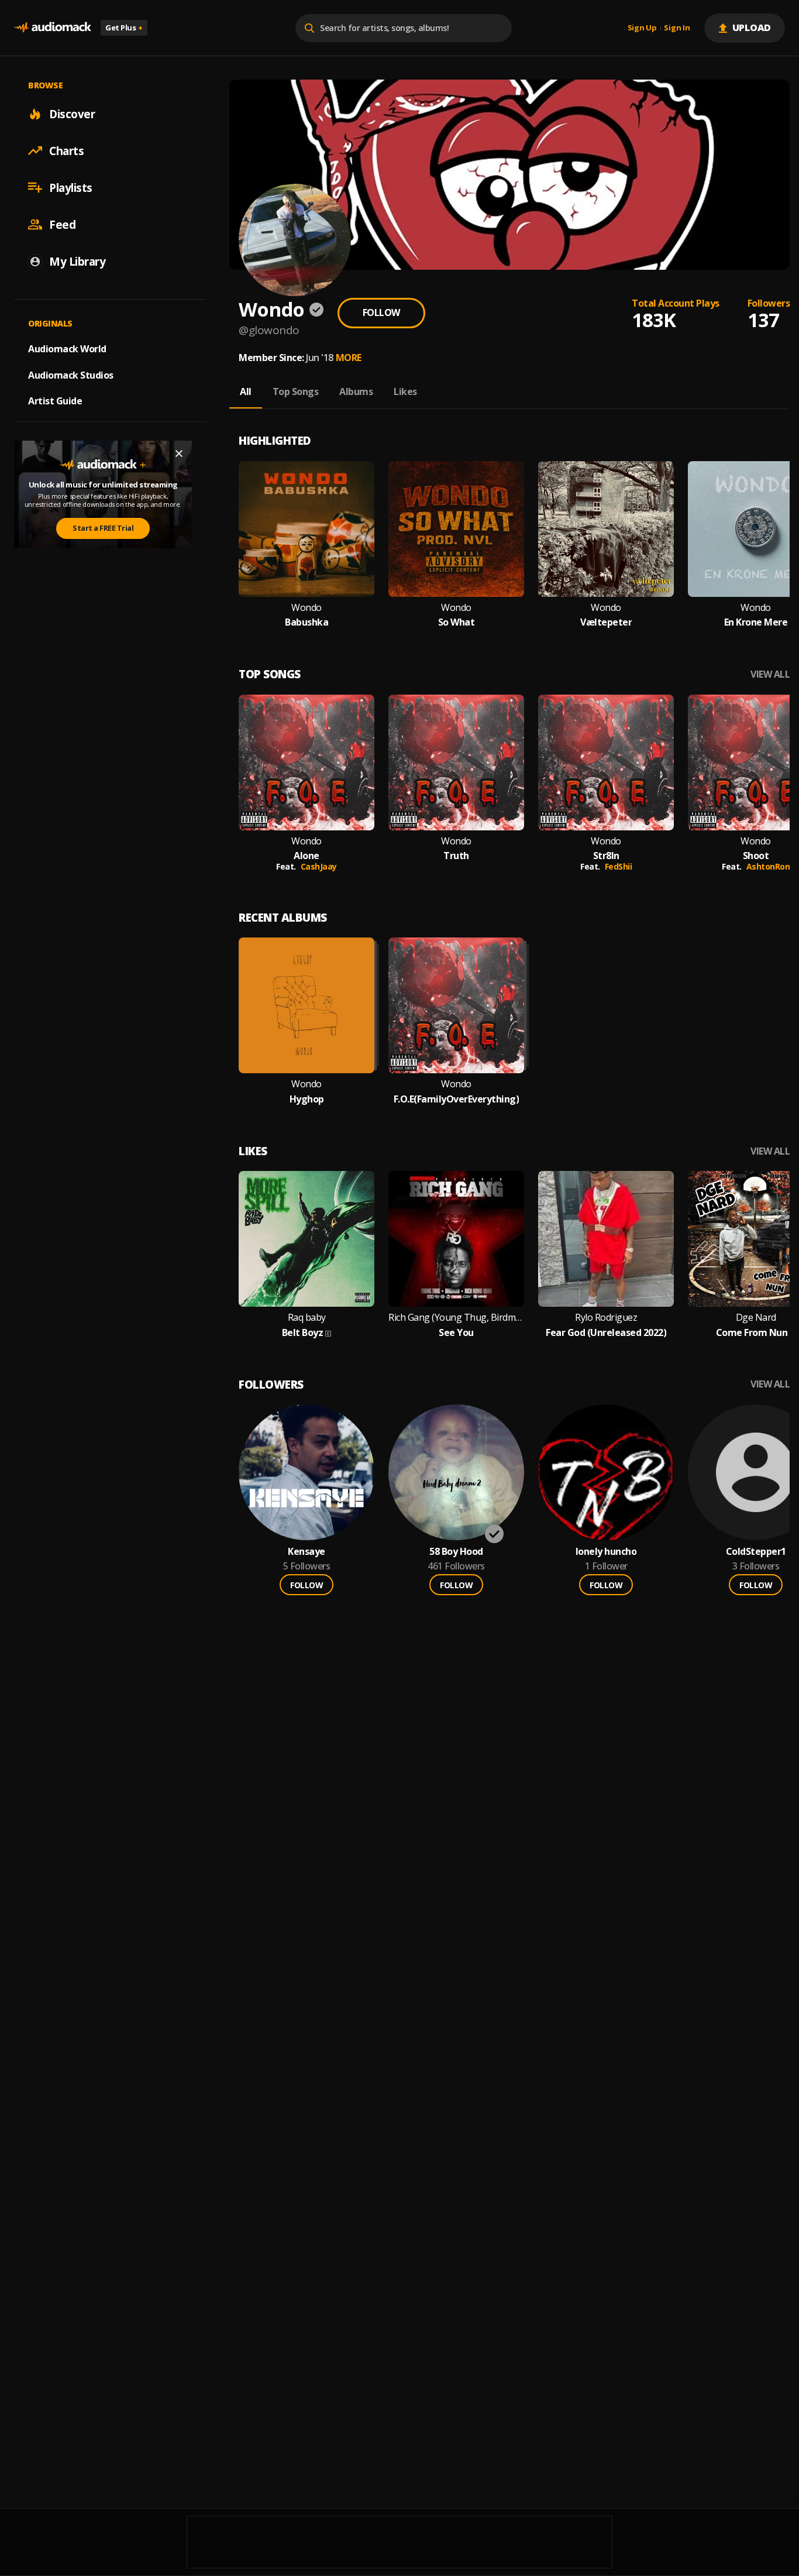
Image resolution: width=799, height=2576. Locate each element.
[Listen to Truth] (456, 763)
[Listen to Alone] (306, 763)
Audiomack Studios (71, 375)
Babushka (306, 622)
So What (457, 622)
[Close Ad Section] (179, 454)
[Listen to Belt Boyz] (306, 1239)
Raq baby (307, 1318)
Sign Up (642, 28)
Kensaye (306, 1552)
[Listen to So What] (456, 529)
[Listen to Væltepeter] (606, 529)
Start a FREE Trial (103, 528)
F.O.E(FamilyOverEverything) (457, 1099)
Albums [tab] (356, 391)
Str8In (606, 856)
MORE (349, 358)
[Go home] (53, 28)
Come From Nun (752, 1333)
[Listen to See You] (456, 1239)
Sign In (677, 28)
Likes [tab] (405, 391)
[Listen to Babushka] (306, 529)
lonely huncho (606, 1552)
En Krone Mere (756, 622)
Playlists (71, 187)
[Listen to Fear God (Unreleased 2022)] (606, 1239)
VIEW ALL (770, 674)
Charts (66, 150)
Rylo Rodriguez (606, 1318)
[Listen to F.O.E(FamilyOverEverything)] (456, 1005)
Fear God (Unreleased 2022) (606, 1333)
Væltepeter (606, 622)
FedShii (619, 866)
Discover (72, 114)
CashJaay (319, 866)
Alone (306, 856)
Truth (456, 856)
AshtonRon (768, 866)
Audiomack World (67, 348)
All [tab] (246, 391)
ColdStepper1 (756, 1552)
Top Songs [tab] (296, 391)
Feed (62, 224)
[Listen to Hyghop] (306, 1005)
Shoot (756, 856)
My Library (77, 261)
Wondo (306, 608)
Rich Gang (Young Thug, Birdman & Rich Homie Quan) (456, 1318)
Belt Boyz (303, 1333)
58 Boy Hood (456, 1552)
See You (456, 1333)
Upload (752, 28)
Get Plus (124, 28)
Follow (381, 312)
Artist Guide (55, 401)
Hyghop (307, 1099)
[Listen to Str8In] (606, 763)
